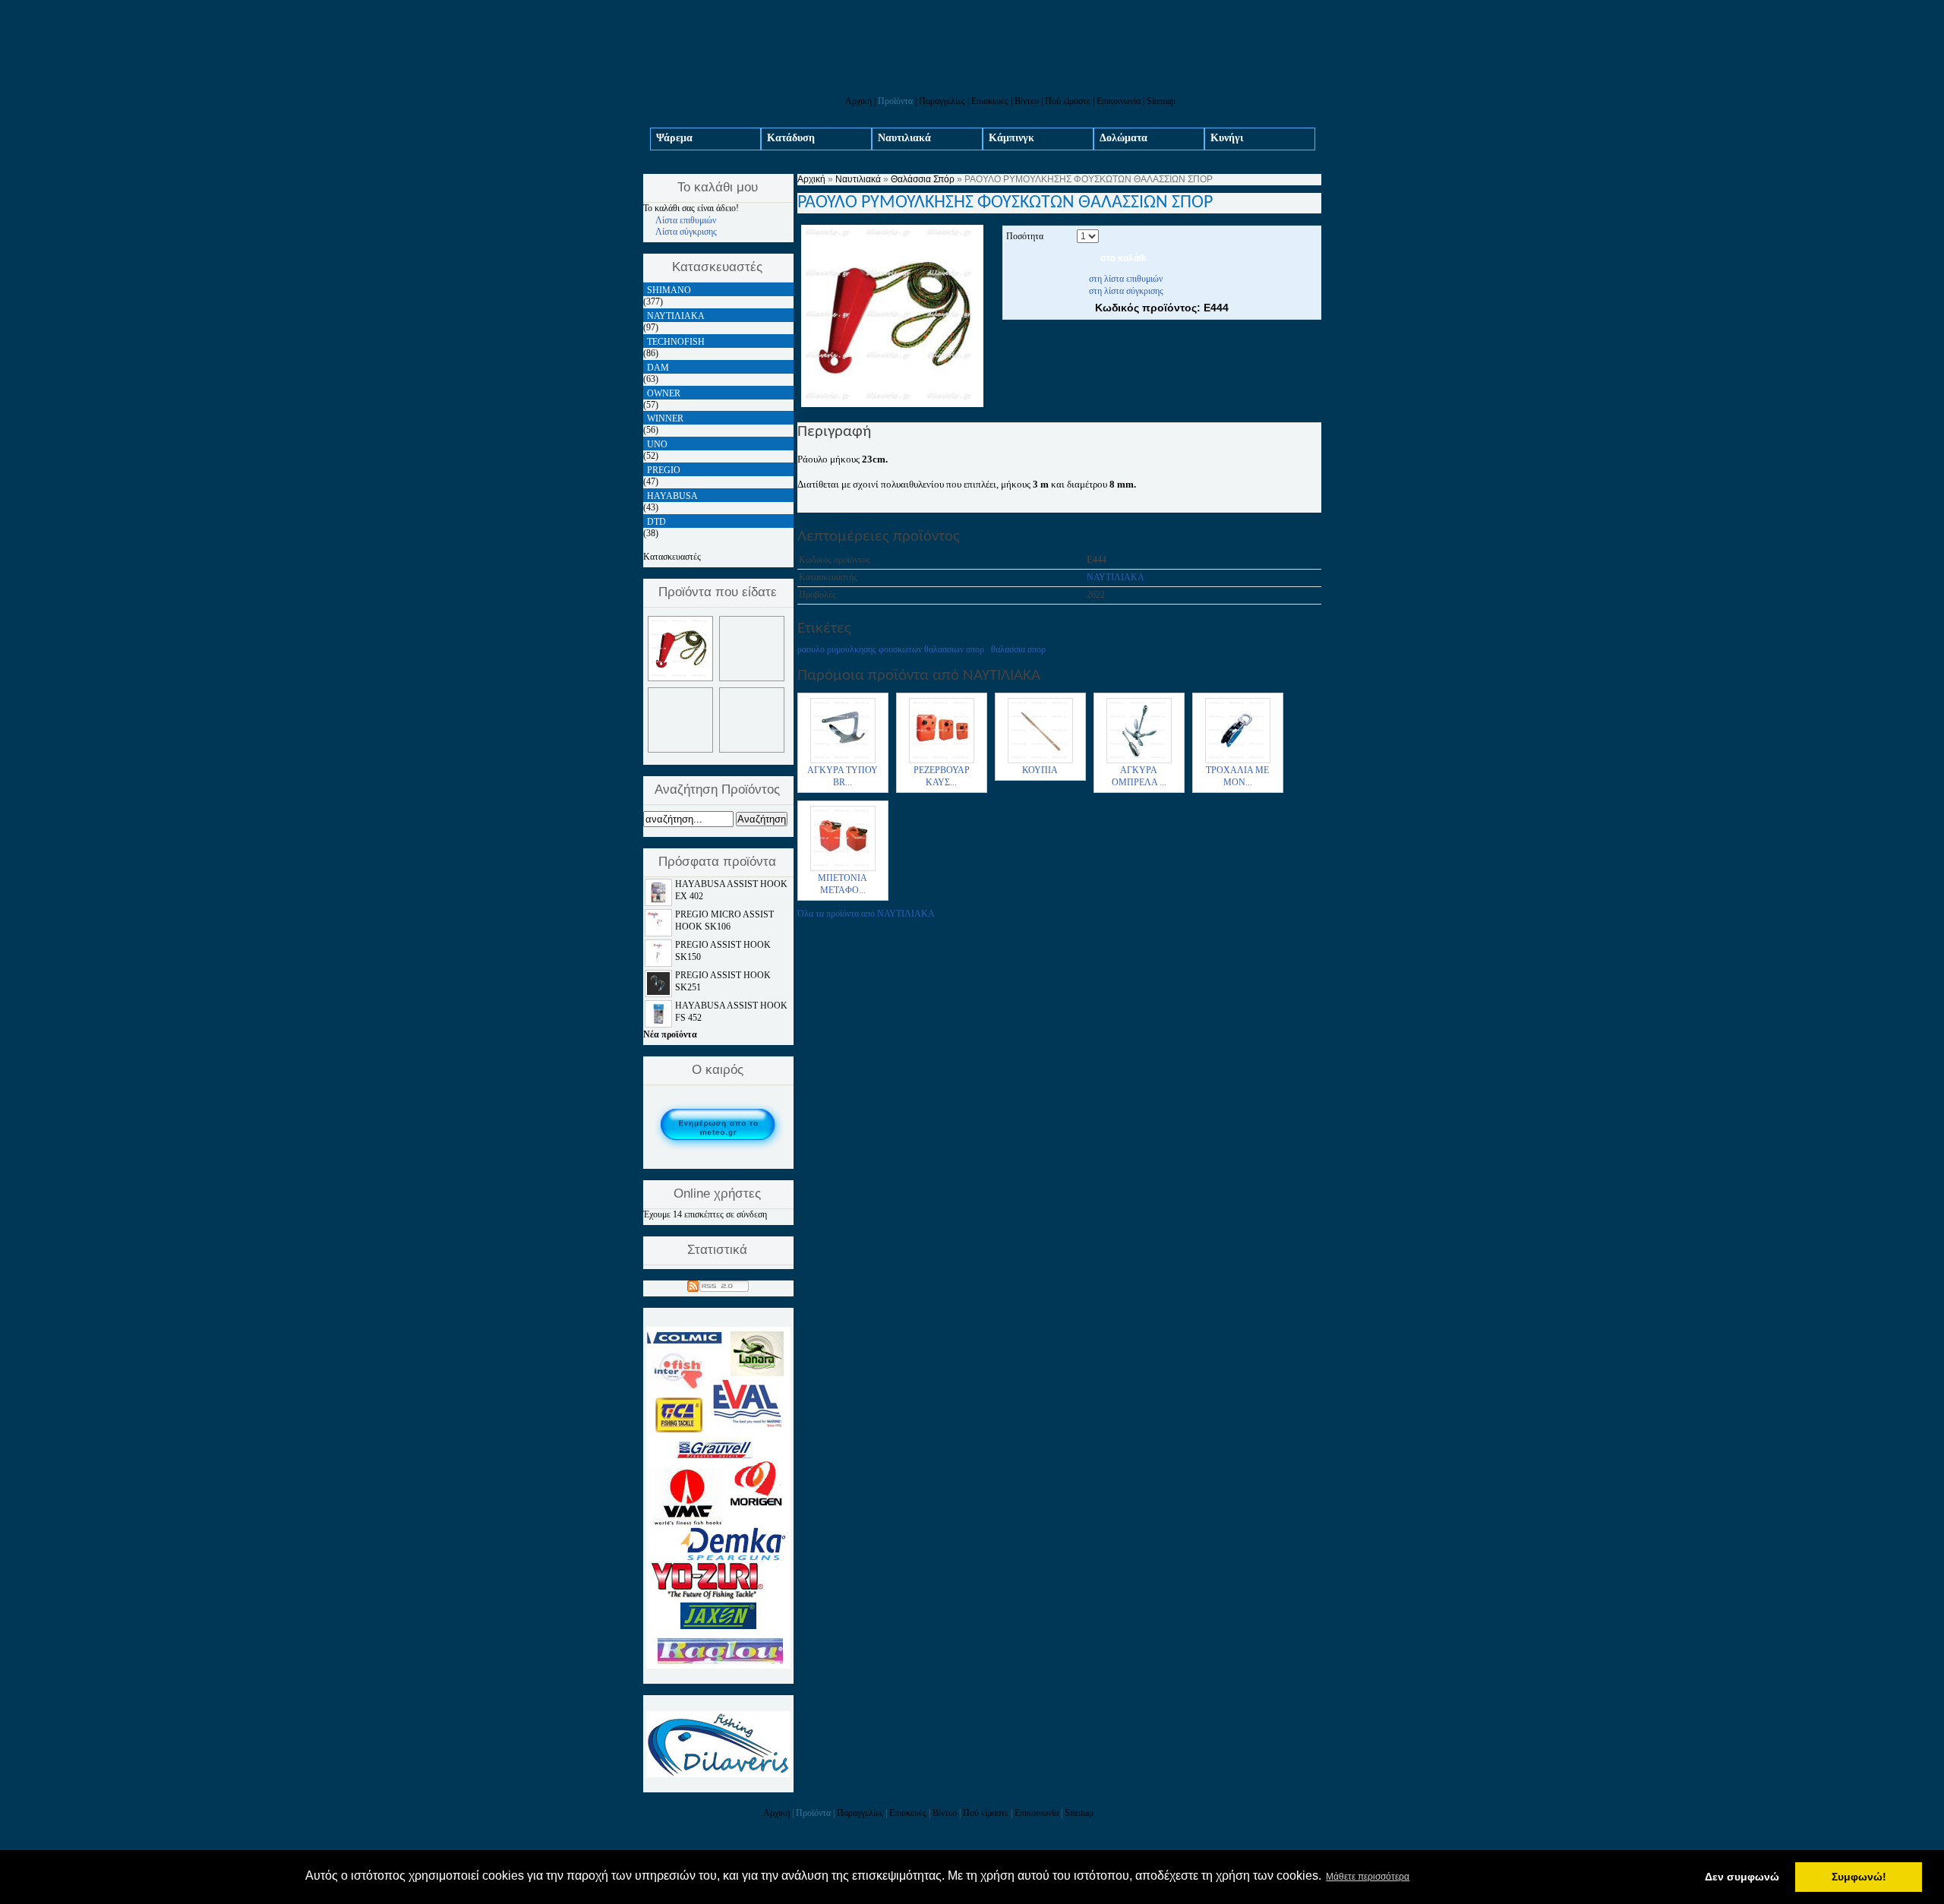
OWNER (664, 393)
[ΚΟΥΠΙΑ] (1040, 762)
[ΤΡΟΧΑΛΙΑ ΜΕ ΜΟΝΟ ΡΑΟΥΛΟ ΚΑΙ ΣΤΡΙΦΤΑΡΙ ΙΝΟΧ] (1238, 762)
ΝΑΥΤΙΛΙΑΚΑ (1116, 577)
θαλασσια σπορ (1018, 649)
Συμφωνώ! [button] (1859, 1877)
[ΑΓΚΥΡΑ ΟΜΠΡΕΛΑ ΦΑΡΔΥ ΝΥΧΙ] (1139, 762)
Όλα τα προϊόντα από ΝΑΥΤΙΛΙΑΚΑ (866, 914)
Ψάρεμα (674, 138)
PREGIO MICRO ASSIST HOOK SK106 (724, 920)
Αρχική (858, 101)
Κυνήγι (1227, 138)
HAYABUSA (672, 496)
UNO (657, 444)
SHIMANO (669, 290)
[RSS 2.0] (718, 1284)
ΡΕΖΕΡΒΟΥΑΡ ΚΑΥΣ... (942, 776)
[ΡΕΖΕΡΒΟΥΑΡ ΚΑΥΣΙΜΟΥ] (942, 762)
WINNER (665, 418)
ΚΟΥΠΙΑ (1040, 770)
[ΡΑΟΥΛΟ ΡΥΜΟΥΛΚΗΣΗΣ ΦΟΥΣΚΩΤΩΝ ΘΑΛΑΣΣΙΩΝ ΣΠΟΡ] (892, 404)
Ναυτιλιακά (904, 138)
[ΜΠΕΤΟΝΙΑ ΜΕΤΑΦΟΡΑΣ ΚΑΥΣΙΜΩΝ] (843, 870)
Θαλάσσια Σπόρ (923, 179)
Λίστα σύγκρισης (686, 232)
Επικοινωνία (1119, 101)
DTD (656, 522)
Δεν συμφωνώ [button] (1742, 1877)
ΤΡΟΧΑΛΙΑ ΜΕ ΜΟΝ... (1237, 776)
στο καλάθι (1123, 258)
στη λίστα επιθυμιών (1126, 279)
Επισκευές (990, 101)
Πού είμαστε (1068, 101)
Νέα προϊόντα (670, 1034)
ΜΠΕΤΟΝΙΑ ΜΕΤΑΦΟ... (843, 884)
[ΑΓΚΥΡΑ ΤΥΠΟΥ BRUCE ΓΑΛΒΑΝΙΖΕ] (843, 762)
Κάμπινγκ (1011, 138)
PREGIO (664, 470)
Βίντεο (1027, 101)
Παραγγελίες (942, 101)
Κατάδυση (791, 138)
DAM (658, 368)
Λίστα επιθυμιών (686, 220)
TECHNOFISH (676, 342)
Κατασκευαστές (672, 557)
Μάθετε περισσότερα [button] (1368, 1877)
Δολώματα (1123, 138)
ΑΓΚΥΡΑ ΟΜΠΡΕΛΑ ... (1139, 776)
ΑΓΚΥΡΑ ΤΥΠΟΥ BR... (843, 776)
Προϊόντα (895, 101)
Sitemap (1161, 101)
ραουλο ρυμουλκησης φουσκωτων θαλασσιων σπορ (891, 649)
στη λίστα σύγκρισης (1126, 291)
